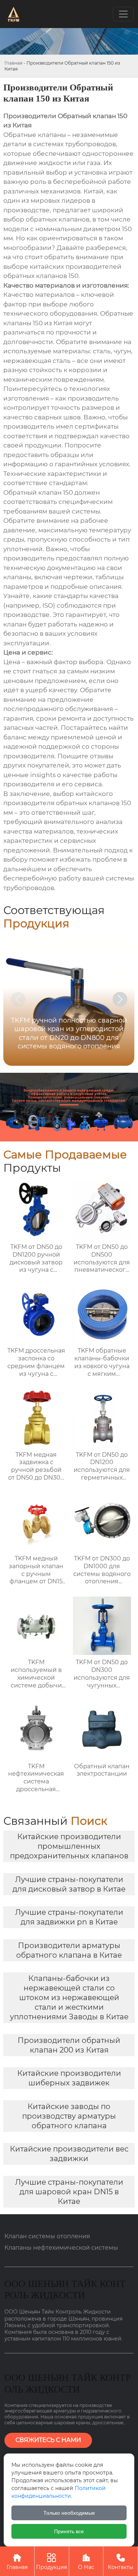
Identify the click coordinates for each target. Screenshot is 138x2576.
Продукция (52, 2562)
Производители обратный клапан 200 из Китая (69, 2045)
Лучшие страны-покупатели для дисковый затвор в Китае (69, 1884)
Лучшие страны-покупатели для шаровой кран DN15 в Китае (69, 2192)
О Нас (86, 2562)
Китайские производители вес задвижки (69, 2154)
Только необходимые (69, 2513)
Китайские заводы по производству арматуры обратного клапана (69, 2116)
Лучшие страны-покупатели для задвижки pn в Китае (69, 1917)
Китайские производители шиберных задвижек (69, 2078)
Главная (13, 63)
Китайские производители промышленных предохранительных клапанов (69, 1846)
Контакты (121, 2562)
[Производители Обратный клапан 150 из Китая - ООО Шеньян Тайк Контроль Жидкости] (13, 14)
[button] (120, 999)
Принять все (69, 2531)
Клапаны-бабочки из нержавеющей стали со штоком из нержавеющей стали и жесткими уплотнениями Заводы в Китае (69, 1998)
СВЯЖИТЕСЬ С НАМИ (48, 2440)
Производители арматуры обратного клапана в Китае (69, 1950)
